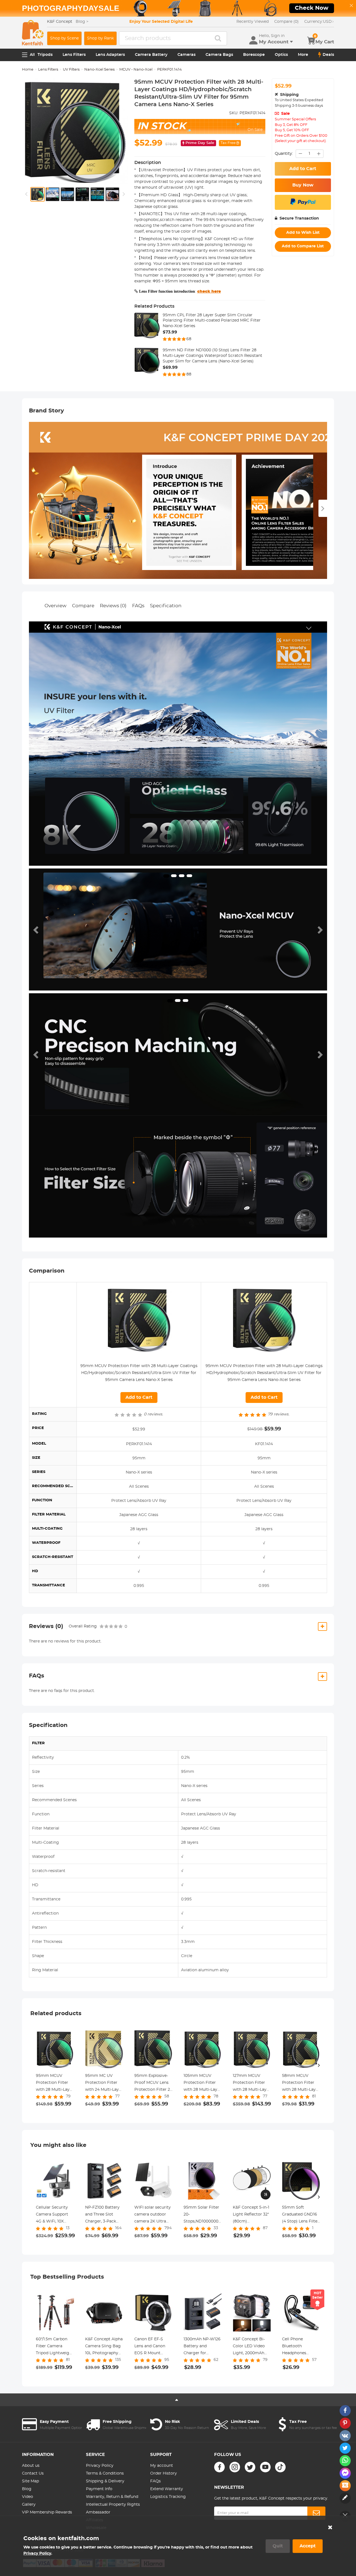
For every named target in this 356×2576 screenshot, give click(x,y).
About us (31, 2466)
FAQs (138, 606)
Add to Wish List (303, 233)
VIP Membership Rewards (47, 2512)
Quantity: (284, 154)
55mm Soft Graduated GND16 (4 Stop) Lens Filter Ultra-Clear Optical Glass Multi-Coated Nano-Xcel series (301, 2215)
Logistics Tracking (168, 2497)
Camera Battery (151, 55)
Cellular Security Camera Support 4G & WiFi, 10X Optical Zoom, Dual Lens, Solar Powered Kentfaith (55, 2215)
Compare (83, 606)
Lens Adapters (110, 55)
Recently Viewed (253, 22)
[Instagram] (235, 2467)
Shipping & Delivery (105, 2481)
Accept (308, 2546)
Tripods (45, 55)
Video (28, 2497)
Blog (27, 2489)
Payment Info (99, 2489)
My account (162, 2466)
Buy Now (303, 185)
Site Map (30, 2481)
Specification (166, 606)
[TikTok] (280, 2467)
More (303, 55)
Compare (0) (286, 22)
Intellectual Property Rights (113, 2505)
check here (209, 292)
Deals (328, 55)
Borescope (254, 55)
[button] (36, 929)
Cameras (186, 55)
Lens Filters (74, 55)
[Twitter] (250, 2467)
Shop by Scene (64, 38)
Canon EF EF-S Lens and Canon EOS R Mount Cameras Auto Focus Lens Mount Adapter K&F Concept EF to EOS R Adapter (153, 2347)
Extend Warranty (167, 2489)
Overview (55, 606)
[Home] (33, 33)
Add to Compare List (303, 246)
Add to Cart (303, 169)
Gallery (29, 2505)
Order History (164, 2473)
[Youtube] (265, 2467)
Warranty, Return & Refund (112, 2497)
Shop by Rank (100, 38)
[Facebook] (219, 2467)
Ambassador (98, 2512)
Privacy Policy (100, 2466)
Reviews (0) (113, 606)
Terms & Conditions (105, 2473)
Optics (281, 55)
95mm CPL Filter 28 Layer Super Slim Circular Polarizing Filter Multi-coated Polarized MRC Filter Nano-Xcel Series (212, 321)
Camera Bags (219, 55)
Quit (278, 2546)
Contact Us (33, 2473)
